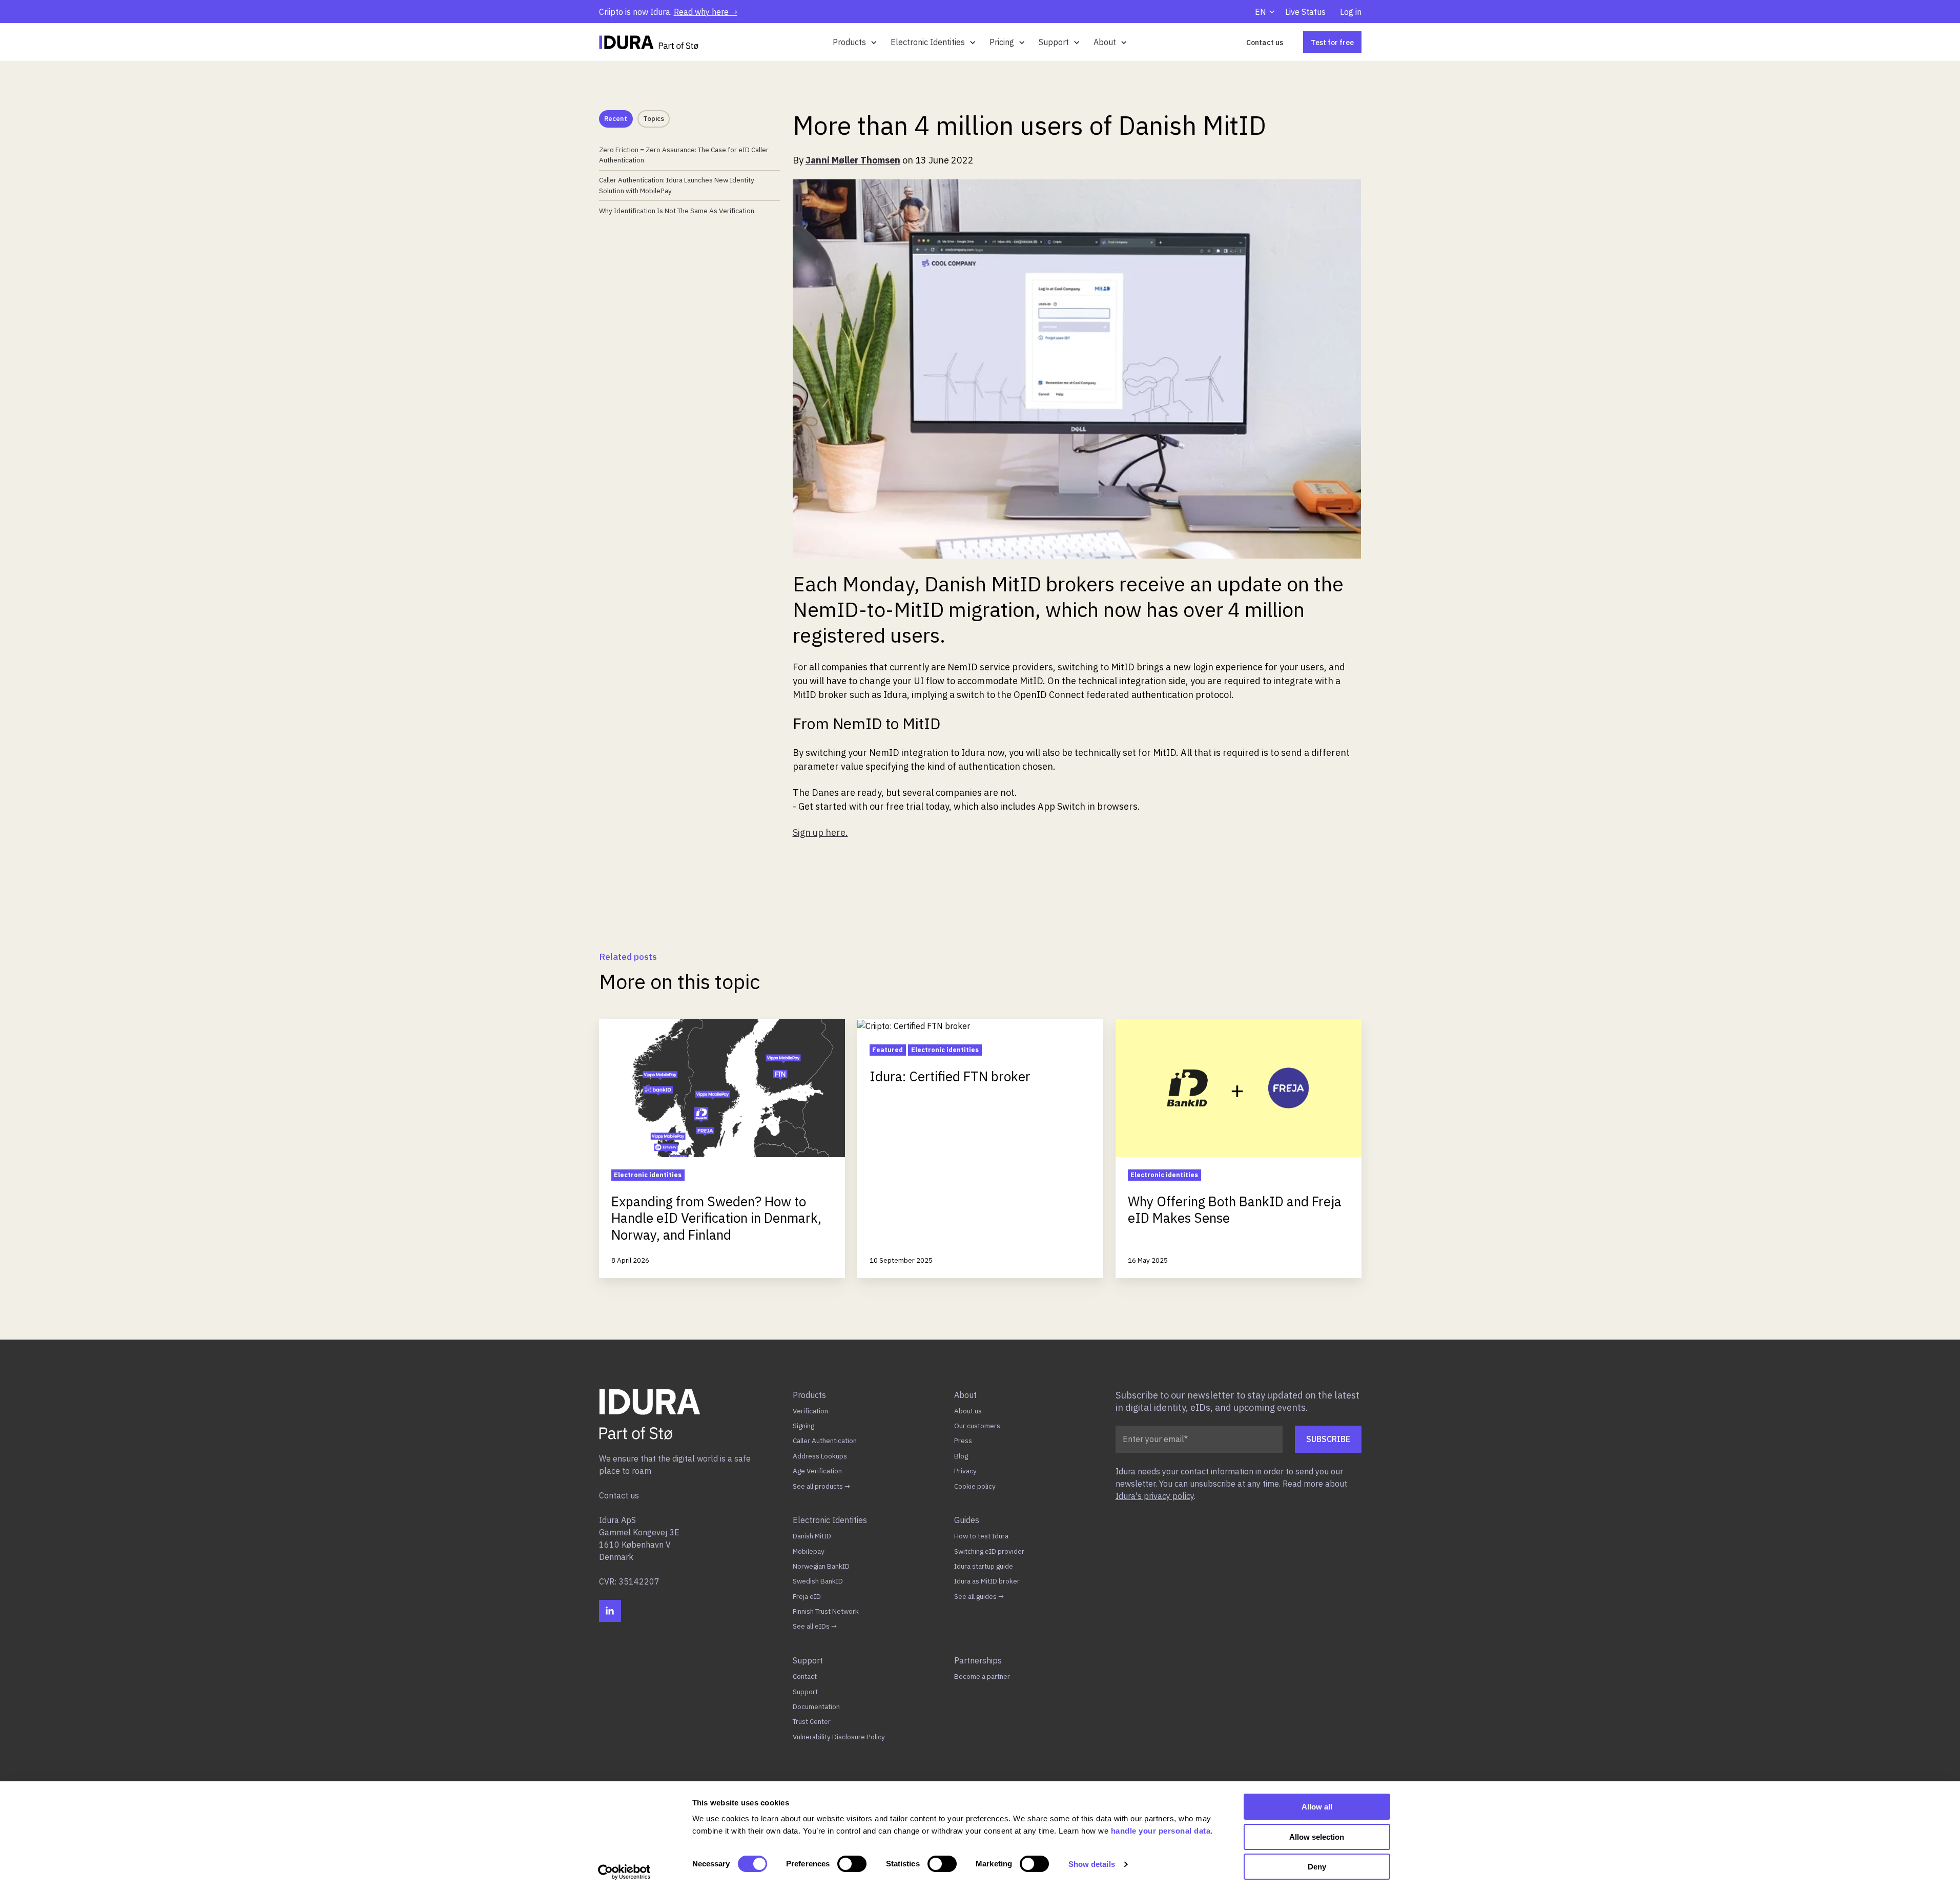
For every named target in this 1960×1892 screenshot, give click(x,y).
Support (1054, 42)
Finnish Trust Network (826, 1611)
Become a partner (982, 1676)
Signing (803, 1426)
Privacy (965, 1471)
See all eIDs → (815, 1626)
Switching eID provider (989, 1551)
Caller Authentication (825, 1441)
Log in (1351, 12)
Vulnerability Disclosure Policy (839, 1737)
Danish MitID (812, 1536)
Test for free (1332, 42)
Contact (805, 1676)
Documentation (816, 1706)
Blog (961, 1456)
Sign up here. (820, 832)
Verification (810, 1411)
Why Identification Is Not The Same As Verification (677, 211)
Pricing (1002, 42)
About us (968, 1411)
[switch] (852, 1864)
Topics (654, 119)
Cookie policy (975, 1486)
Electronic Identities (928, 42)
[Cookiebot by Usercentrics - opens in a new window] (624, 1872)
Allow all (1317, 1807)
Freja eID (807, 1596)
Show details (1092, 1864)
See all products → (821, 1486)
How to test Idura (981, 1536)
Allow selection (1317, 1837)
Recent (616, 119)
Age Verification (817, 1471)
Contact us (1265, 42)
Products (849, 42)
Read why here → (706, 12)
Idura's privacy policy (1155, 1496)
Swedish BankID (818, 1581)
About (1105, 42)
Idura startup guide (984, 1566)
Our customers (977, 1426)
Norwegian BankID (821, 1566)
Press (963, 1441)
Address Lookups (820, 1456)
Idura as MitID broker (987, 1581)
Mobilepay (809, 1551)
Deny (1317, 1867)
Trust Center (812, 1721)
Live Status (1305, 12)
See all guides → (979, 1596)
